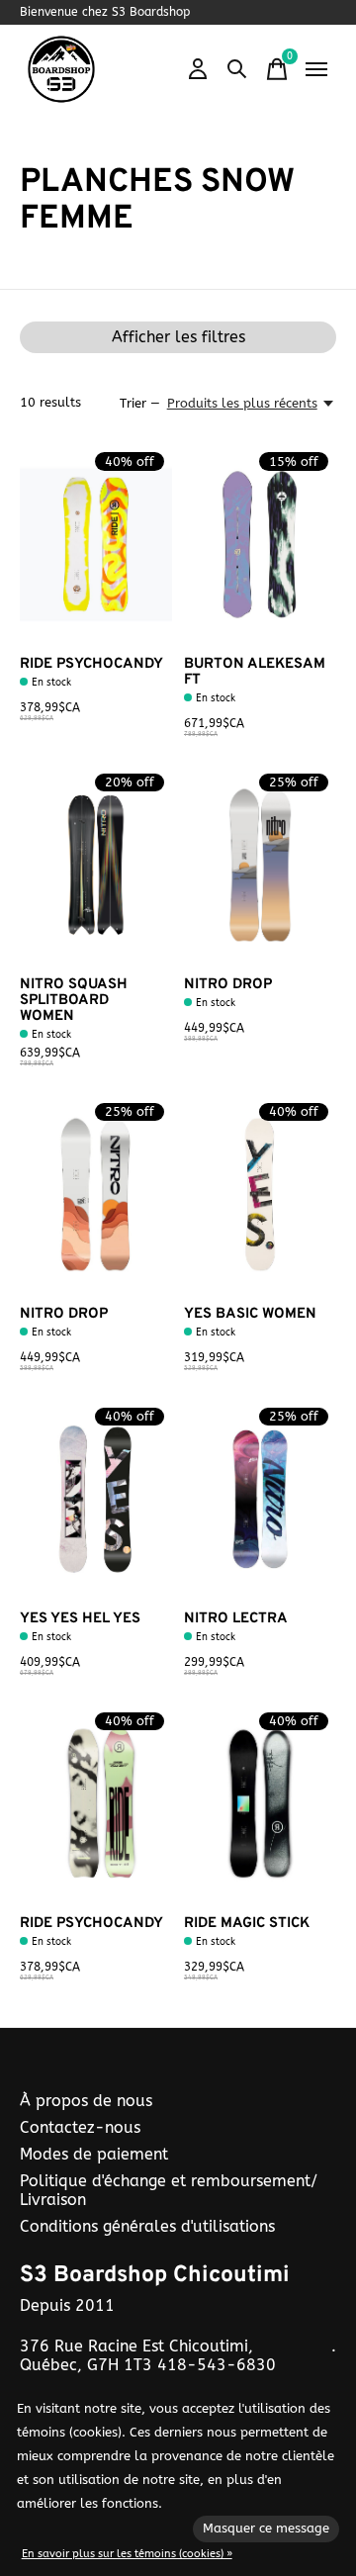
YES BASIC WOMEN (250, 1314)
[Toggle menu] (316, 69)
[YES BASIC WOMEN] (260, 1195)
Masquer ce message (266, 2528)
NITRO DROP (228, 985)
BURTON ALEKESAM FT (255, 672)
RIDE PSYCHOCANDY (91, 664)
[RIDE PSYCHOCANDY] (96, 545)
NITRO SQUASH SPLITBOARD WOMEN (74, 1001)
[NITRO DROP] (260, 865)
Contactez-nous (80, 2127)
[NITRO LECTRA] (260, 1499)
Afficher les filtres (178, 337)
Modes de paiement (94, 2154)
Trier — (140, 403)
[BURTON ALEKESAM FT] (260, 545)
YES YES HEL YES (80, 1619)
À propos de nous (86, 2101)
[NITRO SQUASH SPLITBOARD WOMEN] (96, 865)
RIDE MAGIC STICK (247, 1924)
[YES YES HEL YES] (96, 1499)
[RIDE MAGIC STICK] (260, 1804)
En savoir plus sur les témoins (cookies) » (127, 2554)
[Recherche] (237, 69)
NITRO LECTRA (236, 1619)
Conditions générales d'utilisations (147, 2226)
